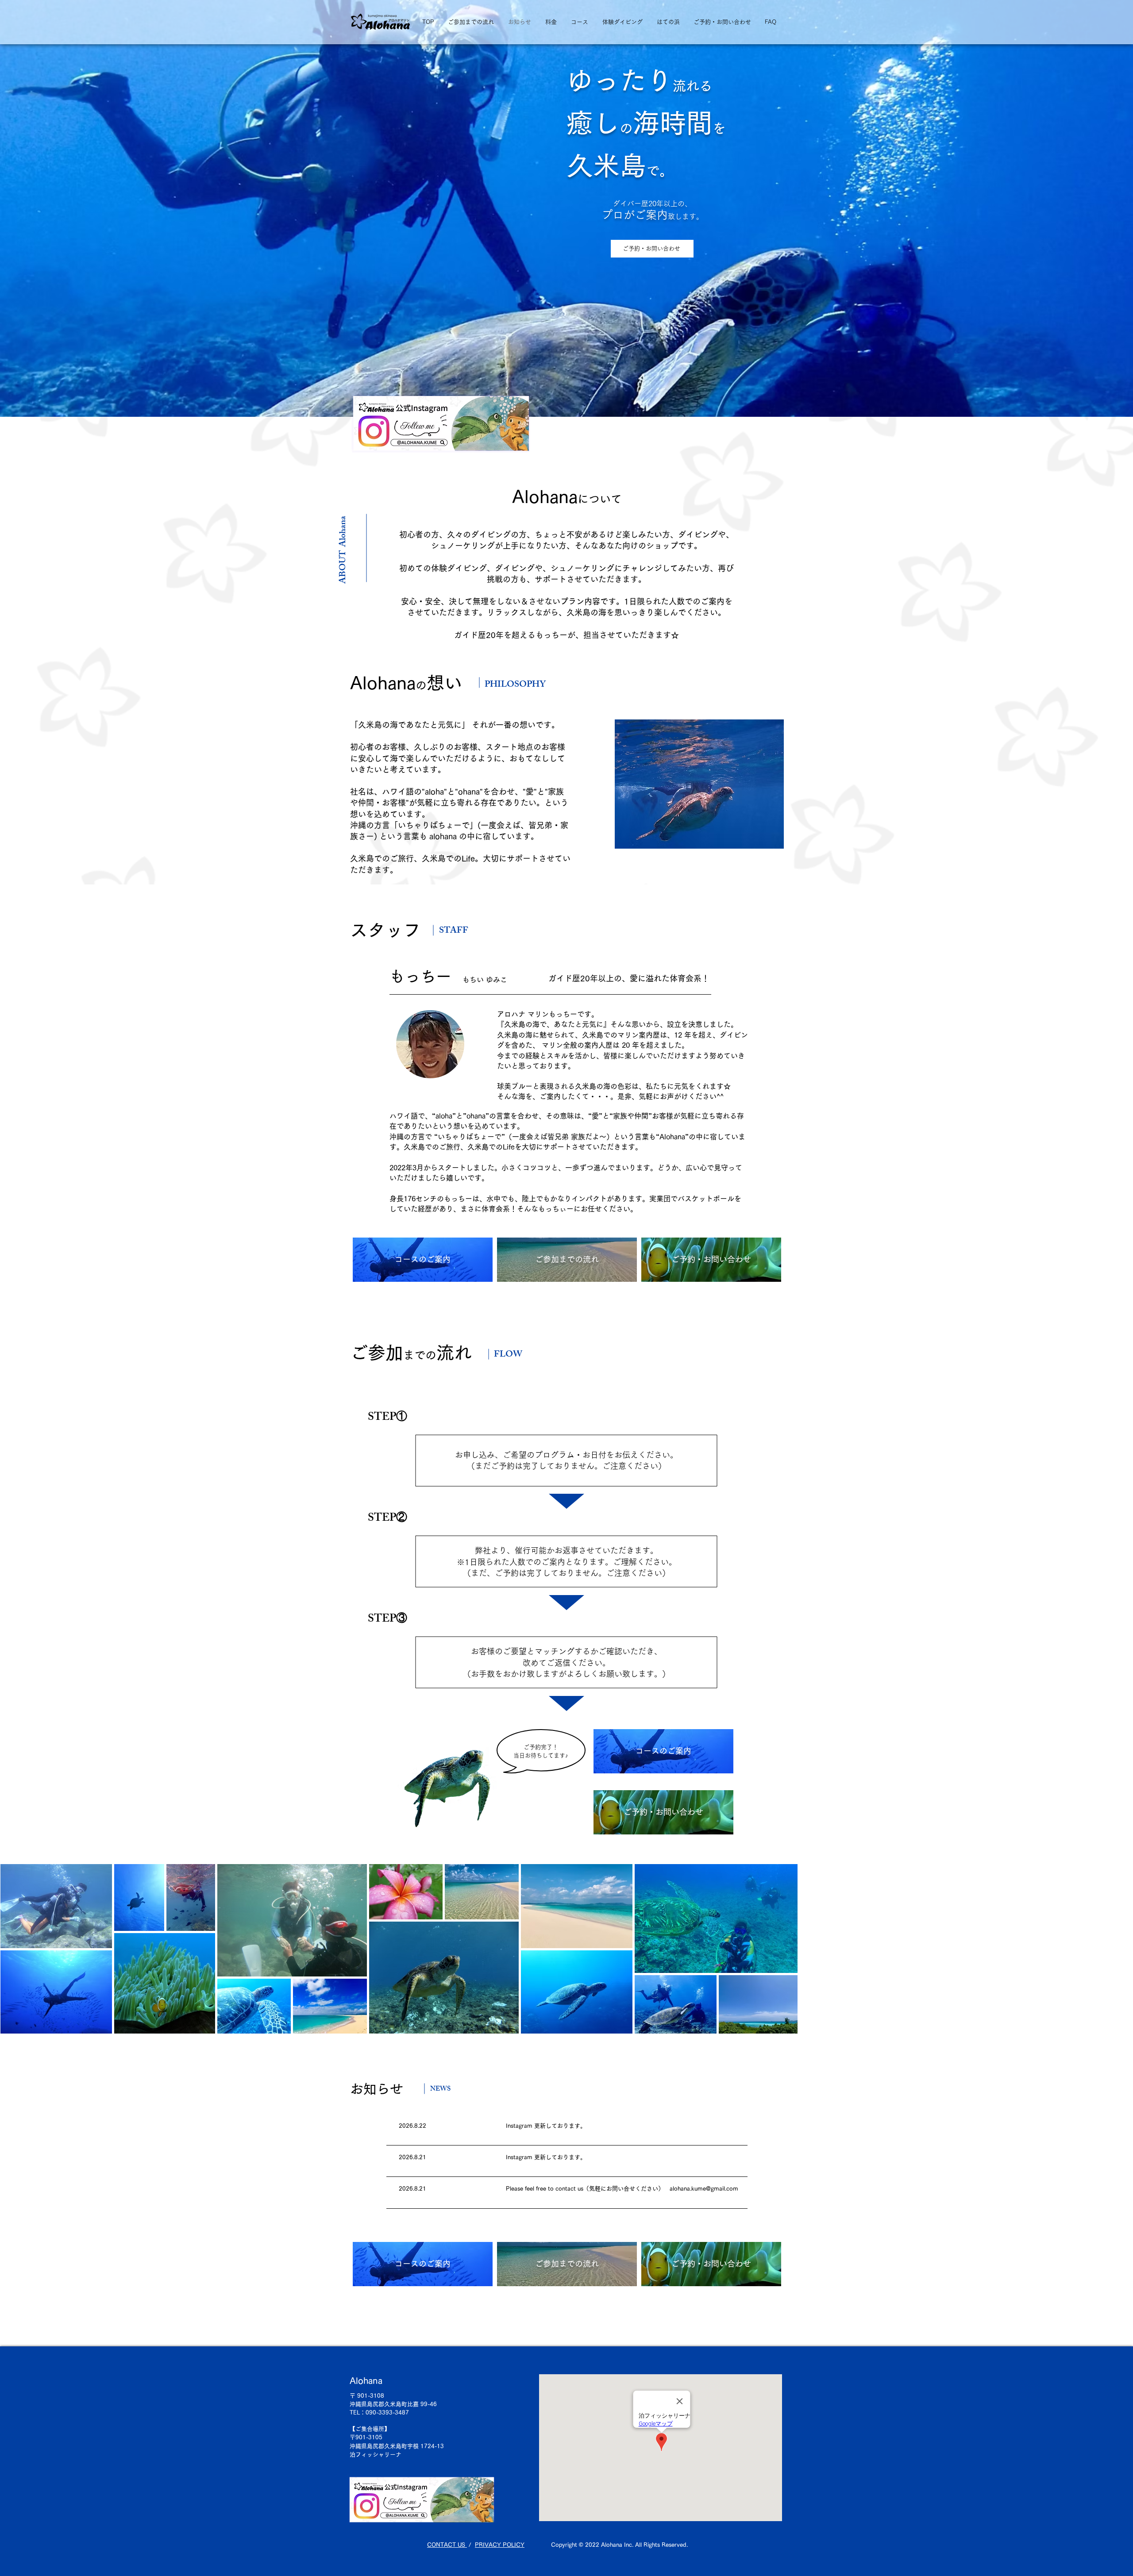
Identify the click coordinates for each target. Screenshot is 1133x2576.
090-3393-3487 (387, 2413)
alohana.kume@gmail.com (704, 2189)
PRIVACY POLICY (500, 2545)
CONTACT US (447, 2545)
